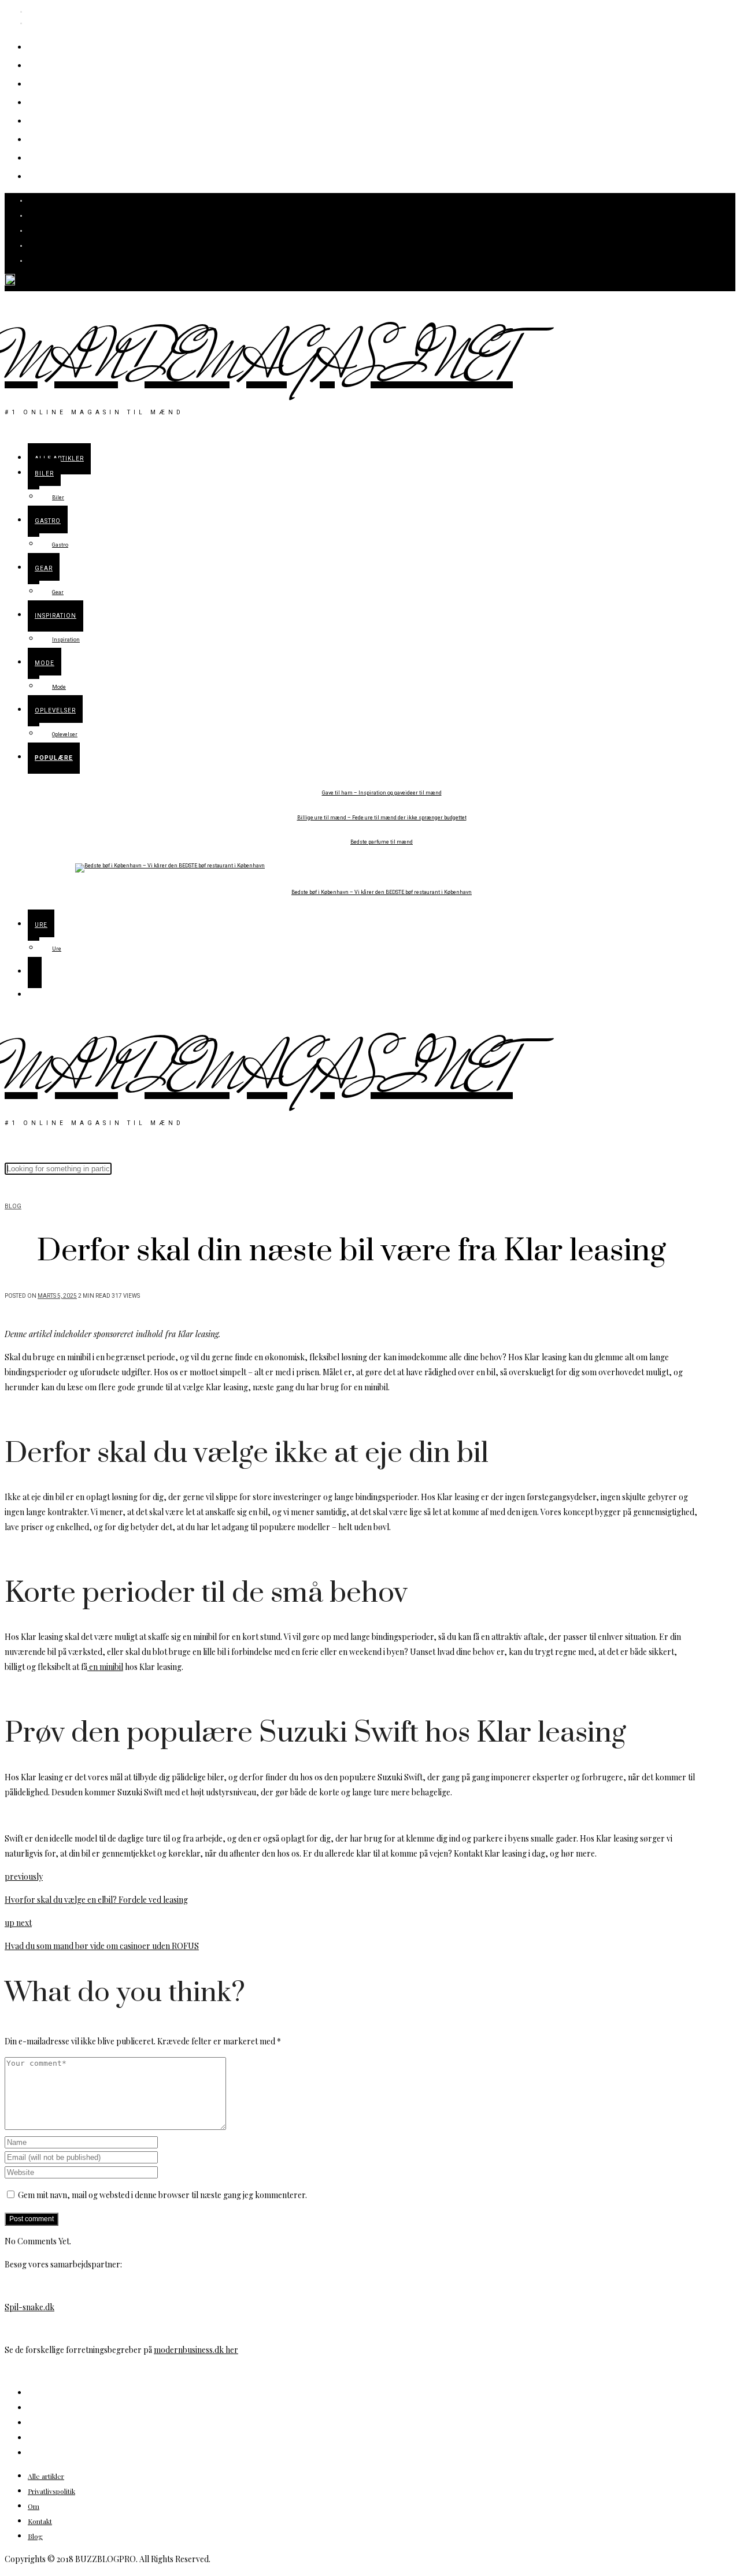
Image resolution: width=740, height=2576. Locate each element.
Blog (13, 1207)
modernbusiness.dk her (196, 2350)
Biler (44, 64)
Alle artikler (66, 46)
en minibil (105, 1667)
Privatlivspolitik (51, 2491)
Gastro (49, 83)
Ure (40, 175)
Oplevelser (63, 157)
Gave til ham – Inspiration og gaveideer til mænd (382, 793)
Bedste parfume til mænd (382, 842)
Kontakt (40, 2521)
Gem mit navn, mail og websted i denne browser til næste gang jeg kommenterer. (162, 2195)
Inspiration (64, 120)
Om (34, 2506)
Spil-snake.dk (29, 2307)
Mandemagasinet (259, 362)
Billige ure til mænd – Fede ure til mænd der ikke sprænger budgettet (382, 818)
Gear (44, 101)
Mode (47, 138)
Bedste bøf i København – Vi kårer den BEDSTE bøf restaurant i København (382, 892)
